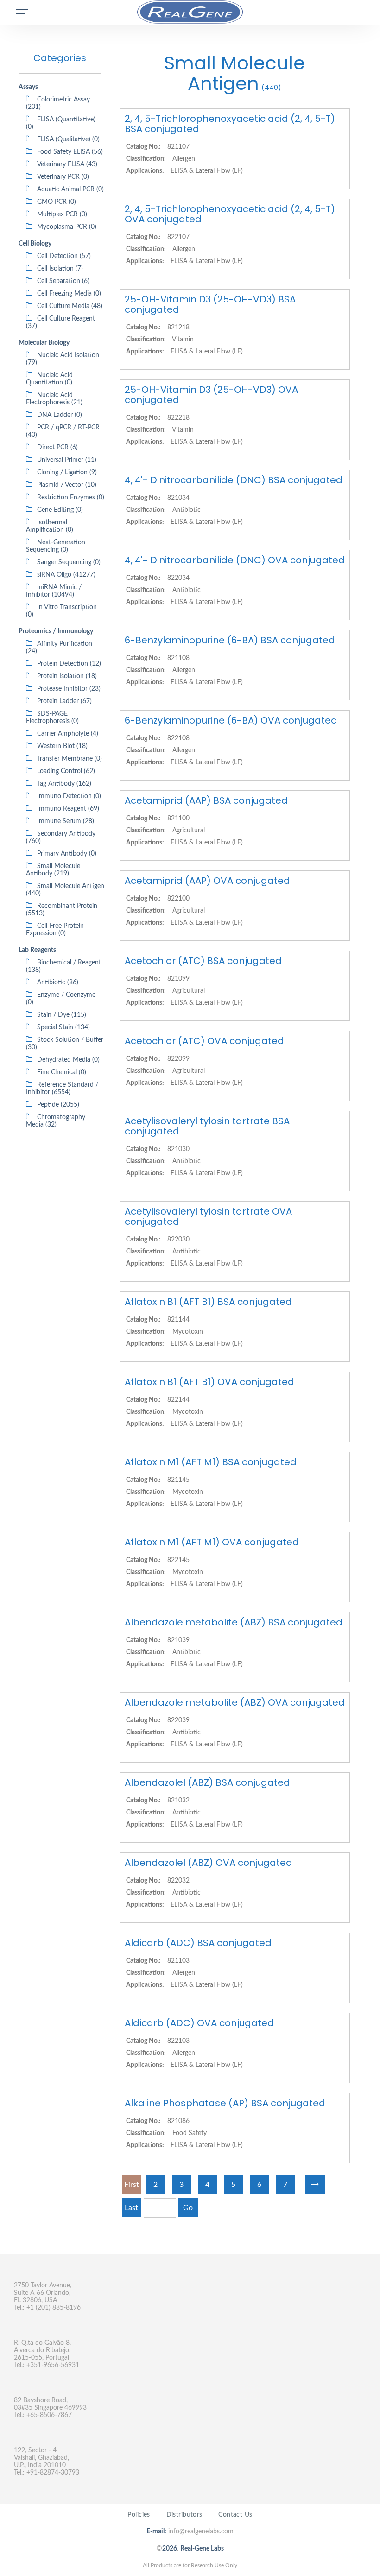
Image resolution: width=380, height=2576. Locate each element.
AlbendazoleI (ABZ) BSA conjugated (207, 1782)
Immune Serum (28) (66, 821)
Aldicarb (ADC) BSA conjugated (198, 1943)
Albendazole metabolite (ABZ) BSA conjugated (234, 1622)
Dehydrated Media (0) (68, 1060)
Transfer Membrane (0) (70, 759)
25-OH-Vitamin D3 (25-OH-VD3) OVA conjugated (211, 395)
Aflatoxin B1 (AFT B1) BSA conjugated (208, 1302)
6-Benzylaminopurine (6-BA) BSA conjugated (230, 640)
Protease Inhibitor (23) (69, 689)
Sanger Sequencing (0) (69, 562)
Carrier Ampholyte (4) (68, 734)
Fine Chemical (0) (62, 1072)
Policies (139, 2515)
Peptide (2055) (58, 1105)
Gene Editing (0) (60, 510)
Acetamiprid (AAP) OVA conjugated (207, 881)
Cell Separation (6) (63, 281)
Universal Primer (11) (67, 460)
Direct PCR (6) (57, 447)
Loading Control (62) (66, 771)
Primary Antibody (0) (67, 854)
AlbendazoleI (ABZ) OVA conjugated (209, 1863)
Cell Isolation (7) (60, 269)
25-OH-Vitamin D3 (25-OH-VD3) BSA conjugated (210, 304)
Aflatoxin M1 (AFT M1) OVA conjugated (212, 1542)
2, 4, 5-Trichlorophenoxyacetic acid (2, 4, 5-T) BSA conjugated (230, 124)
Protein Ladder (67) (64, 701)
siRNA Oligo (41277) (66, 575)
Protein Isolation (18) (67, 676)
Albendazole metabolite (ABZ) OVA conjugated (235, 1702)
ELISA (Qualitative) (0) (68, 139)
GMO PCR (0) (57, 202)
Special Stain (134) (63, 1027)
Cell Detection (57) (64, 256)
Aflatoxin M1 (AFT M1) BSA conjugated (211, 1462)
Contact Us (235, 2515)
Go (188, 2208)
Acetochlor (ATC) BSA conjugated (203, 961)
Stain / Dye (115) (62, 1015)
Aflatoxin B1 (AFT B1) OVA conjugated (209, 1382)
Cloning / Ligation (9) (67, 472)
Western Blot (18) (62, 746)
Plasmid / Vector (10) (67, 485)
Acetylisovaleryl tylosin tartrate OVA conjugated (208, 1216)
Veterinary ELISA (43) (67, 164)
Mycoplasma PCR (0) (67, 227)
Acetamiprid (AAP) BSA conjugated (206, 800)
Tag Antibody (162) (64, 784)
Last (131, 2208)
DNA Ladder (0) (60, 415)
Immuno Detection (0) (69, 796)
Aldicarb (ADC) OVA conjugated (199, 2023)
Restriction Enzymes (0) (71, 498)
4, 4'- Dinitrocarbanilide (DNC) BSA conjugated (234, 480)
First (132, 2185)
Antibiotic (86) (58, 983)
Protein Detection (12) (69, 664)
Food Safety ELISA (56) (70, 152)
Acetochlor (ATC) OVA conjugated (204, 1041)
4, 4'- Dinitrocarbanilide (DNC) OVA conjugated (235, 560)
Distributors (184, 2515)
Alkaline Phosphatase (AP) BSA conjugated (225, 2103)
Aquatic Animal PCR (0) (70, 189)
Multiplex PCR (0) (62, 214)
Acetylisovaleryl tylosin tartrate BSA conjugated (207, 1126)
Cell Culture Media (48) (70, 306)
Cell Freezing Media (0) (69, 294)
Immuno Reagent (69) (68, 809)
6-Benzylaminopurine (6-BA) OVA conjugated (231, 720)
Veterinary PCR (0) (63, 177)
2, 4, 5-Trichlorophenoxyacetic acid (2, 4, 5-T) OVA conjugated (230, 214)
